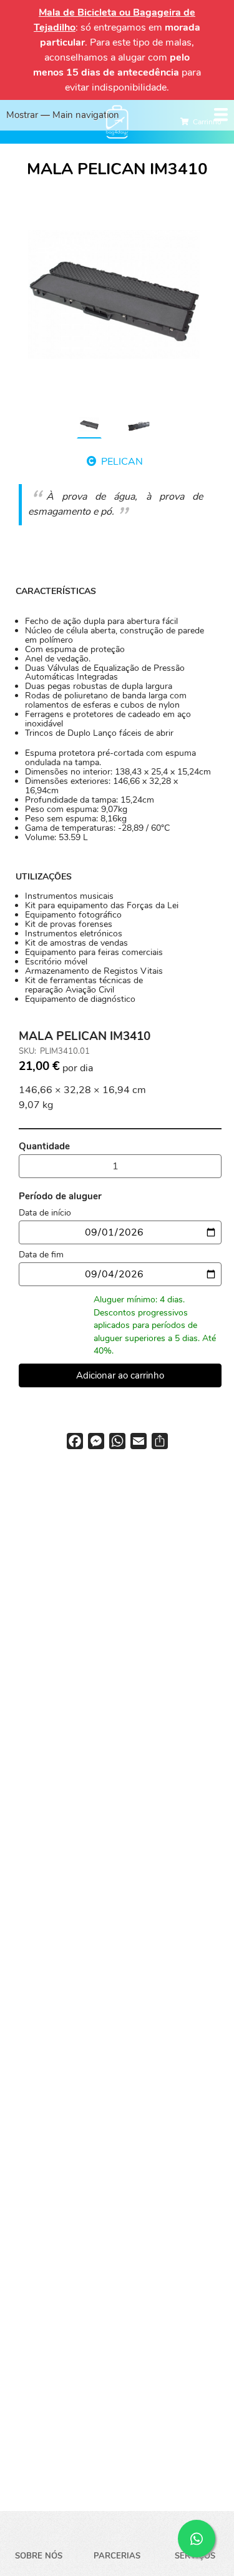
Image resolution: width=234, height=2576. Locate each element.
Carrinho (207, 122)
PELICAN (122, 462)
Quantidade (44, 1146)
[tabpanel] (114, 295)
